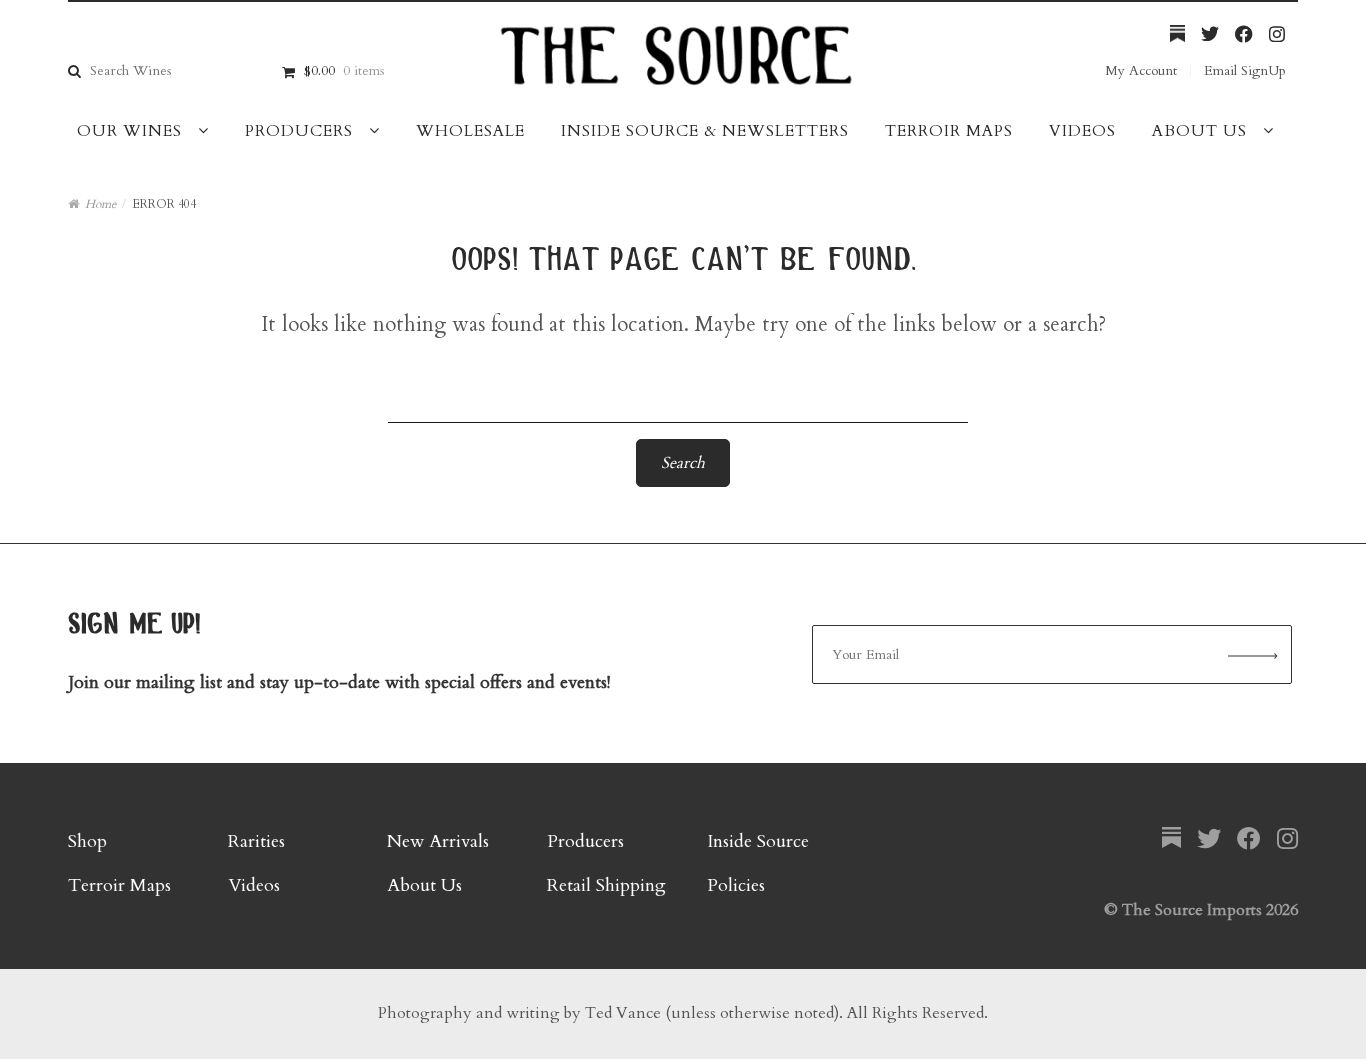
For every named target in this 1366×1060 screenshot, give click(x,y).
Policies (736, 885)
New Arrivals (438, 841)
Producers (299, 131)
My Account (1141, 70)
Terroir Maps (949, 131)
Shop (87, 841)
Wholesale (470, 131)
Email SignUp (1245, 70)
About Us (1199, 131)
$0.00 (344, 70)
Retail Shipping (606, 885)
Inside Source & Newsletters (705, 131)
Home (100, 204)
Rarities (256, 841)
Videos (1082, 131)
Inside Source (758, 841)
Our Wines (129, 131)
